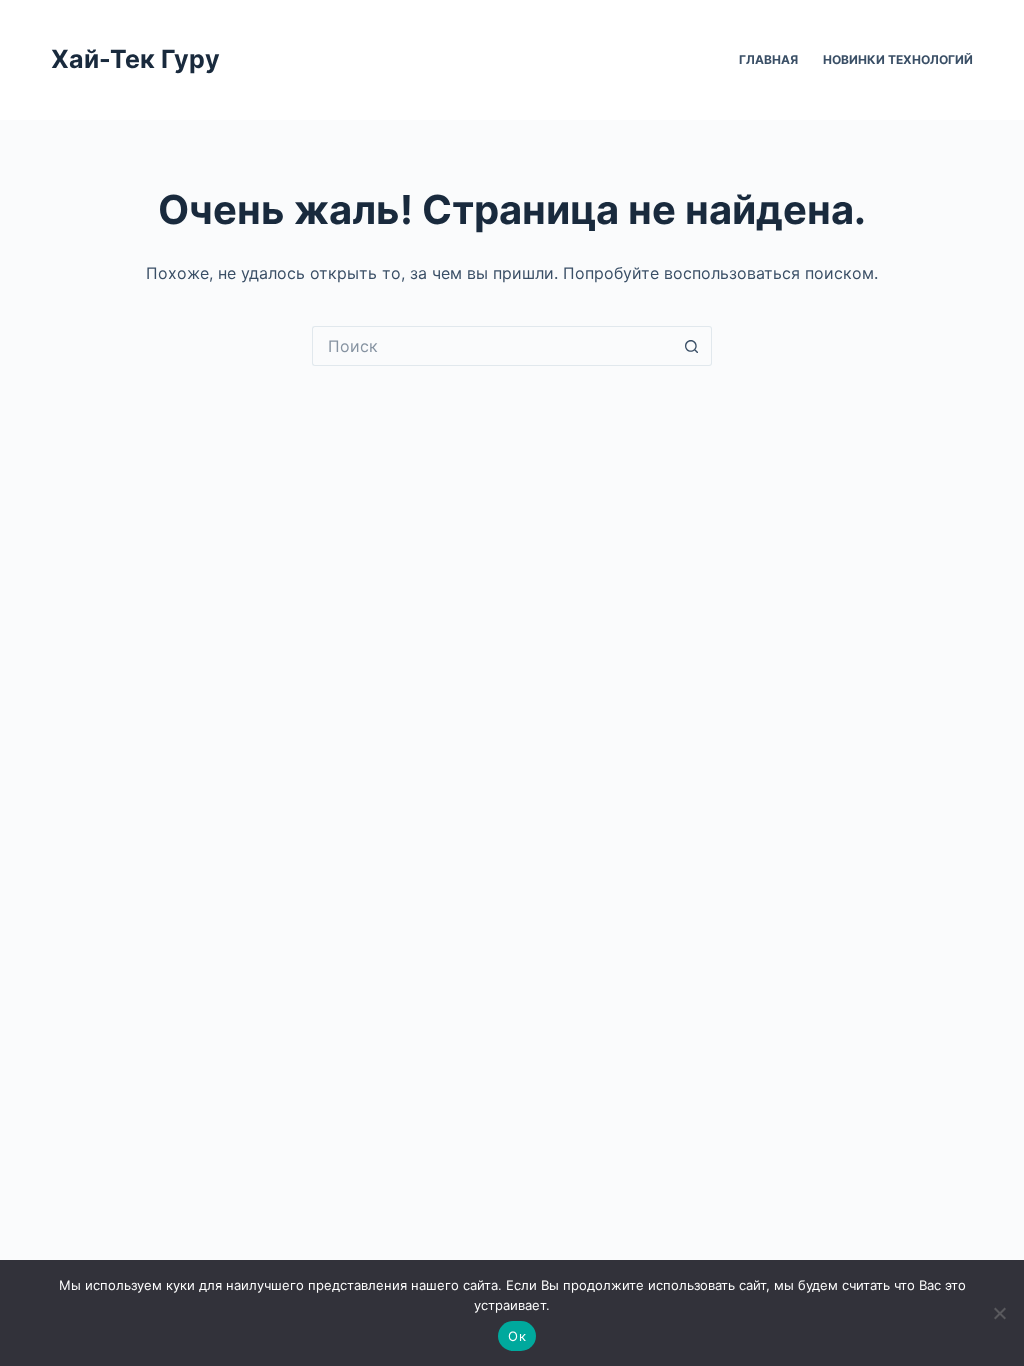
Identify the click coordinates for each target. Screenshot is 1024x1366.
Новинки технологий (898, 59)
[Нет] (999, 1313)
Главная (768, 59)
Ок (517, 1336)
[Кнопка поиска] (692, 346)
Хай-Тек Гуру (135, 59)
